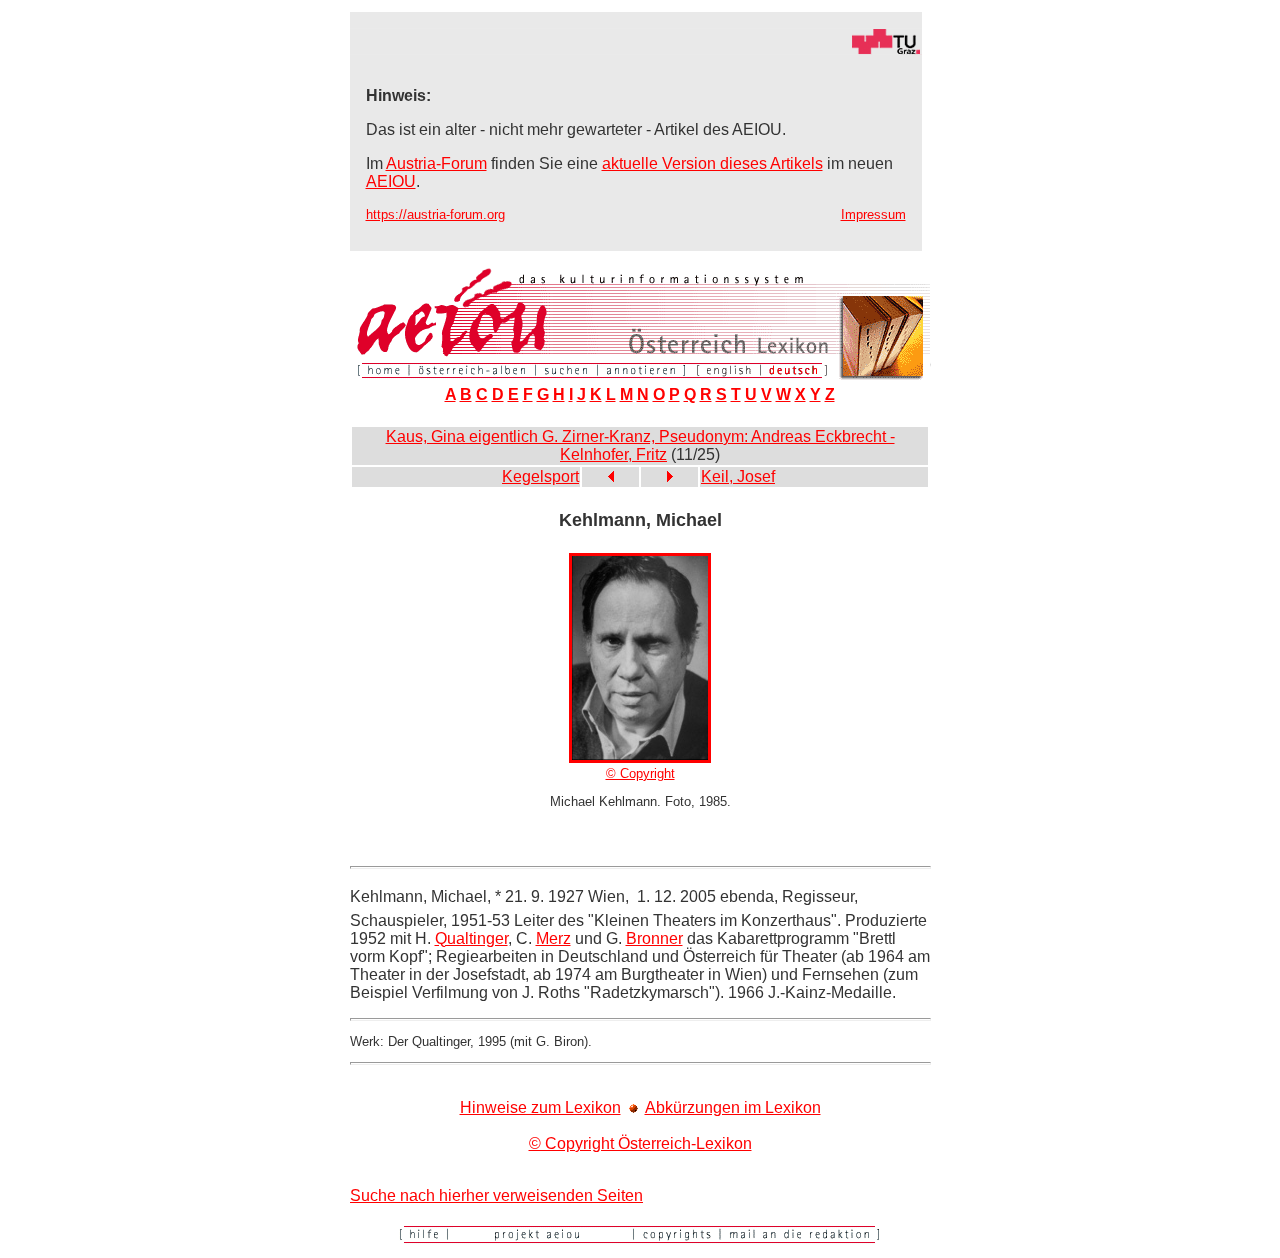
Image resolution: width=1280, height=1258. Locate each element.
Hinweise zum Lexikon (540, 1107)
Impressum (873, 214)
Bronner (654, 938)
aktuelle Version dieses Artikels (712, 163)
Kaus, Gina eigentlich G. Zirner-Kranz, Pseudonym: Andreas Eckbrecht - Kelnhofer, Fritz (640, 445)
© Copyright (640, 773)
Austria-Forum (436, 163)
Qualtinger (471, 938)
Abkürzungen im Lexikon (733, 1107)
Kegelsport (540, 476)
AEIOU (391, 181)
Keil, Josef (738, 476)
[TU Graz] (636, 49)
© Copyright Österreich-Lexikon (640, 1143)
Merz (553, 938)
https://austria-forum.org (435, 214)
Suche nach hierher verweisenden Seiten (496, 1195)
